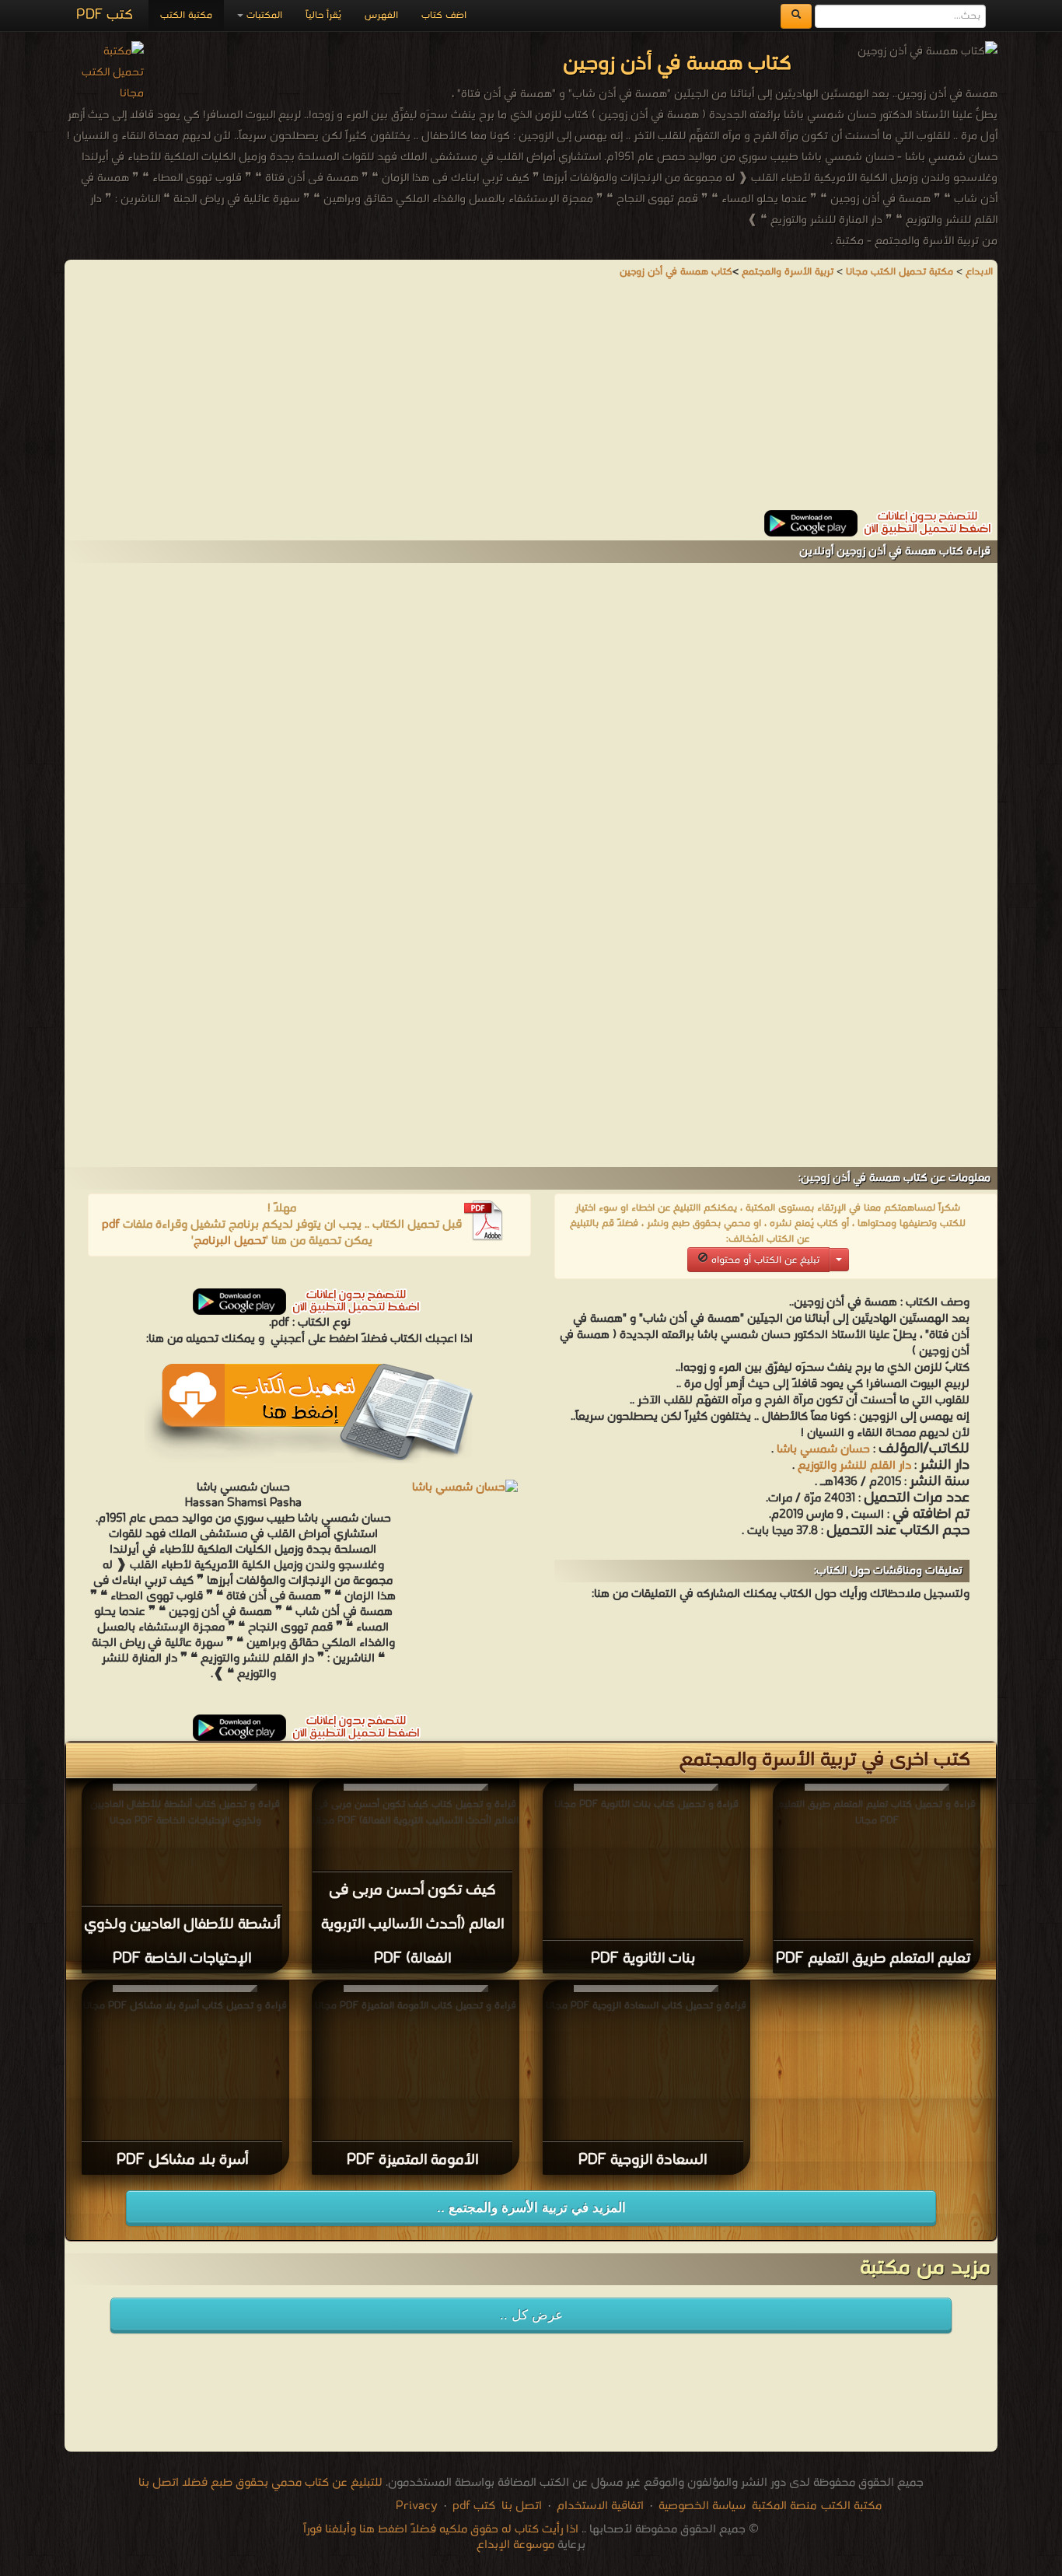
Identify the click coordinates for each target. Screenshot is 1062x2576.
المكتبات (263, 15)
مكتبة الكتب (186, 15)
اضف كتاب (444, 15)
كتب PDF (105, 15)
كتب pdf (474, 2506)
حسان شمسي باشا (823, 1449)
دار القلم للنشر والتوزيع (854, 1466)
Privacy (417, 2506)
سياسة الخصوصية (702, 2506)
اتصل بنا (520, 2506)
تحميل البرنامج (230, 1241)
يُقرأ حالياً (323, 15)
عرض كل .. (531, 2315)
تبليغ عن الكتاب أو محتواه (764, 1260)
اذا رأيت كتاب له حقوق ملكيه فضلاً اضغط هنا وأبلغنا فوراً (441, 2529)
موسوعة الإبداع (515, 2545)
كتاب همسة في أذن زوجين (676, 272)
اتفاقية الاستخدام (599, 2506)
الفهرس (381, 15)
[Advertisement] (531, 401)
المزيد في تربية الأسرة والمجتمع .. (531, 2208)
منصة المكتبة (784, 2506)
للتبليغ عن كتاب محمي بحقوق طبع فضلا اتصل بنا (260, 2483)
